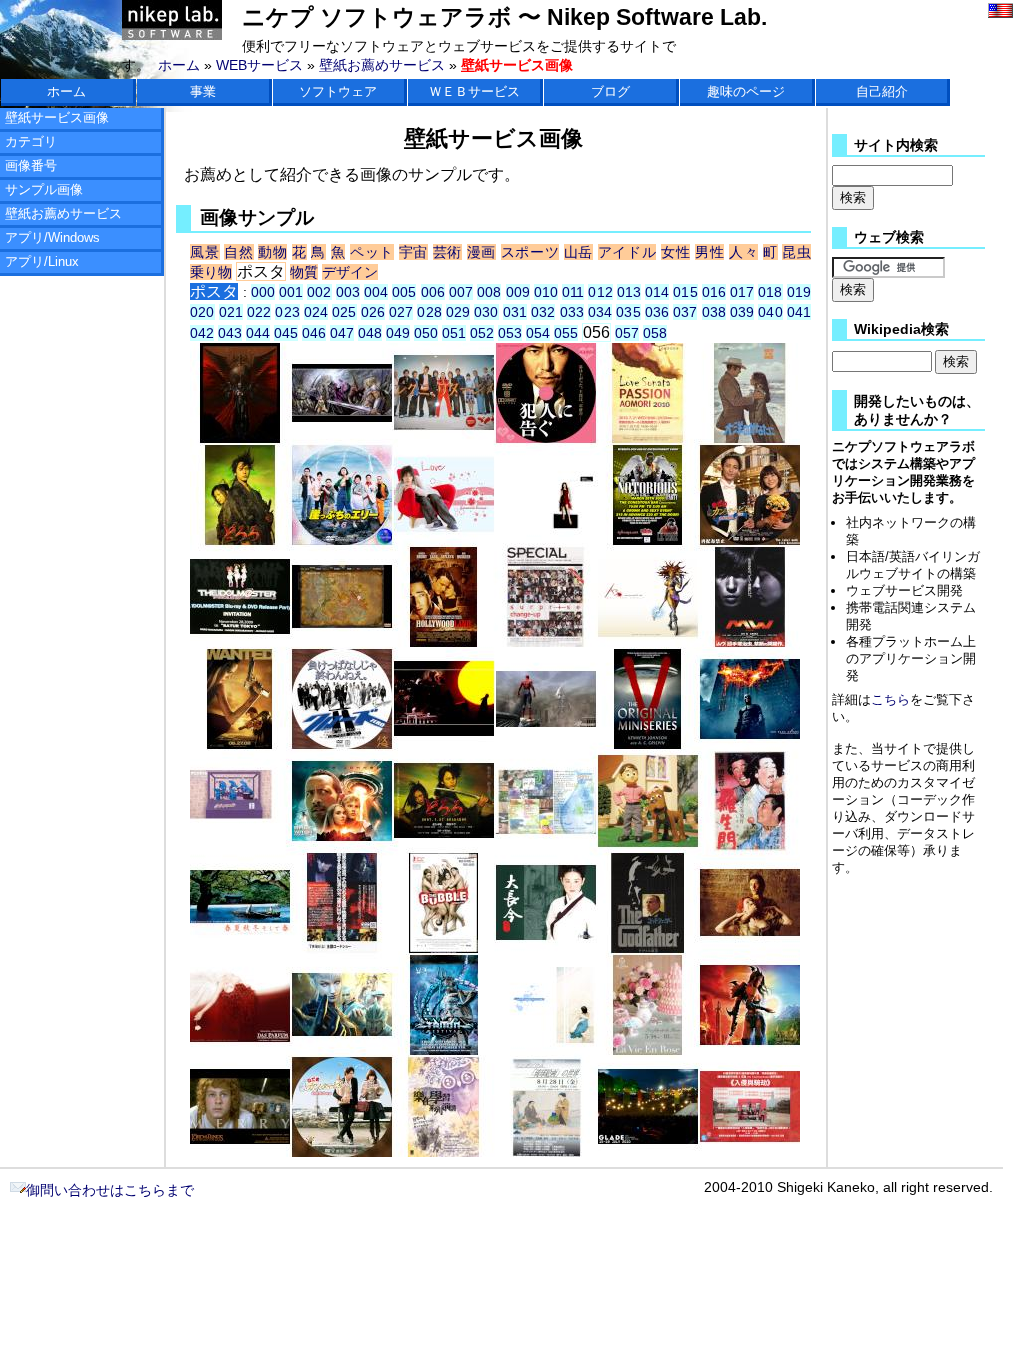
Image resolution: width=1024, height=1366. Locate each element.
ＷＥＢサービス (474, 91)
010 (546, 292)
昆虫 (796, 252)
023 (287, 312)
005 (404, 292)
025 (344, 312)
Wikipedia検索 (901, 329)
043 (230, 333)
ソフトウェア (338, 91)
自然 (238, 252)
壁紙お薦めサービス (382, 65)
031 (515, 312)
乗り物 (211, 272)
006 (433, 292)
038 (714, 312)
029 (458, 312)
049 (398, 333)
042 (202, 333)
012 (600, 292)
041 (799, 312)
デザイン (350, 272)
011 (573, 292)
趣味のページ (746, 91)
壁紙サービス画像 (57, 117)
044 (258, 333)
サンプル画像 (44, 189)
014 (657, 292)
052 (482, 333)
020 (202, 312)
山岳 (578, 252)
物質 (304, 272)
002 (319, 292)
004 (376, 292)
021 (231, 312)
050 (426, 333)
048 (370, 333)
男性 (709, 252)
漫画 (481, 252)
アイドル (627, 252)
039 (742, 312)
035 (628, 312)
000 (263, 292)
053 (510, 333)
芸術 (447, 252)
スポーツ (530, 252)
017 (742, 292)
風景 (204, 252)
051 (454, 333)
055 (566, 333)
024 (316, 312)
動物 (272, 252)
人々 (743, 252)
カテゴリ (31, 141)
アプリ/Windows (52, 237)
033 (572, 312)
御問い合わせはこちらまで (110, 1190)
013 (629, 292)
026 (373, 312)
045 (286, 333)
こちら (890, 699)
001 (291, 292)
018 (770, 292)
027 (401, 312)
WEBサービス (259, 65)
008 (489, 292)
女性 (675, 252)
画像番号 (31, 165)
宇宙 (413, 252)
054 (538, 333)
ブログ (610, 91)
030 (486, 312)
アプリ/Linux (42, 261)
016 (714, 292)
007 (461, 292)
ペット (372, 252)
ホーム (179, 65)
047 (342, 333)
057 (627, 333)
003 (348, 292)
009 (518, 292)
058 (655, 333)
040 (770, 312)
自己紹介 (882, 91)
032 (543, 312)
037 (685, 312)
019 (799, 292)
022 (259, 312)
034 (600, 312)
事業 (203, 91)
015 (685, 292)
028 (429, 312)
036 (657, 312)
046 (314, 333)
